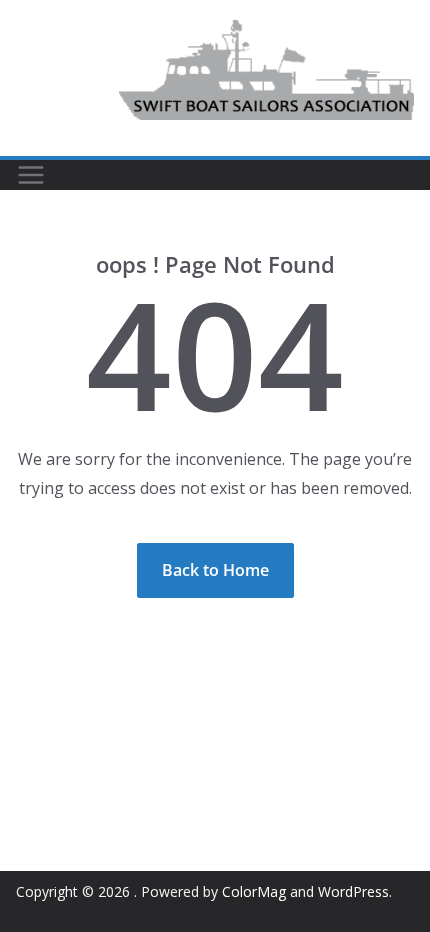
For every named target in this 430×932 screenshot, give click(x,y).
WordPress (353, 891)
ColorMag (254, 891)
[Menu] (31, 175)
